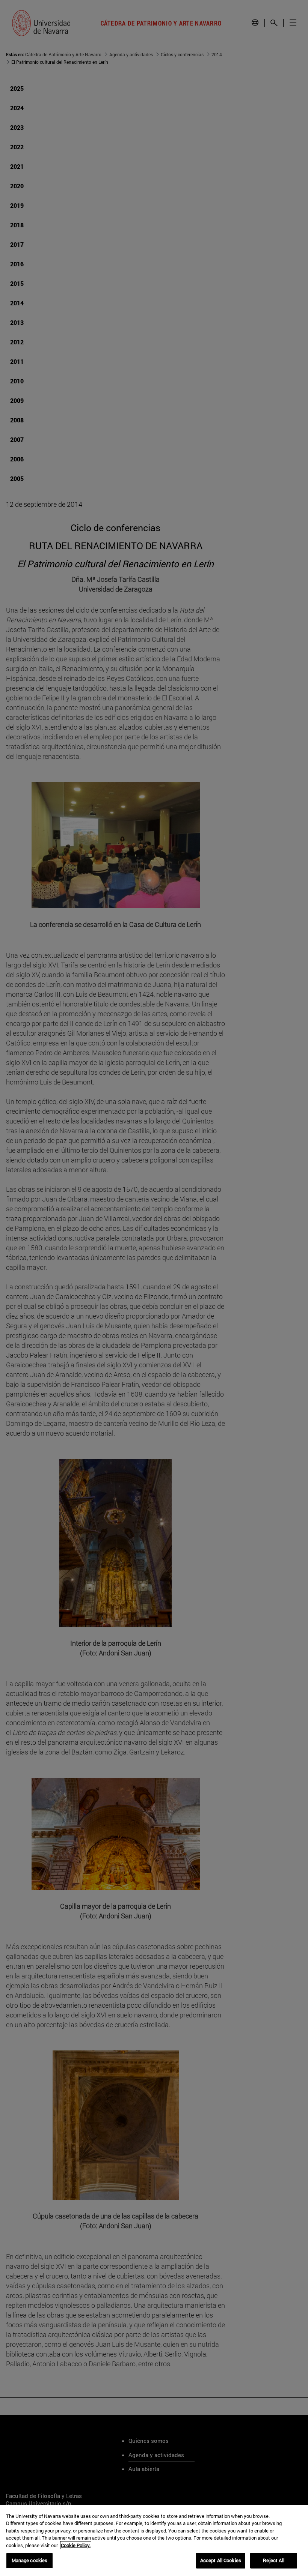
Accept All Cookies (221, 2560)
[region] (154, 2541)
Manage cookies (30, 2560)
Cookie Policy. (76, 2545)
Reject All (273, 2560)
